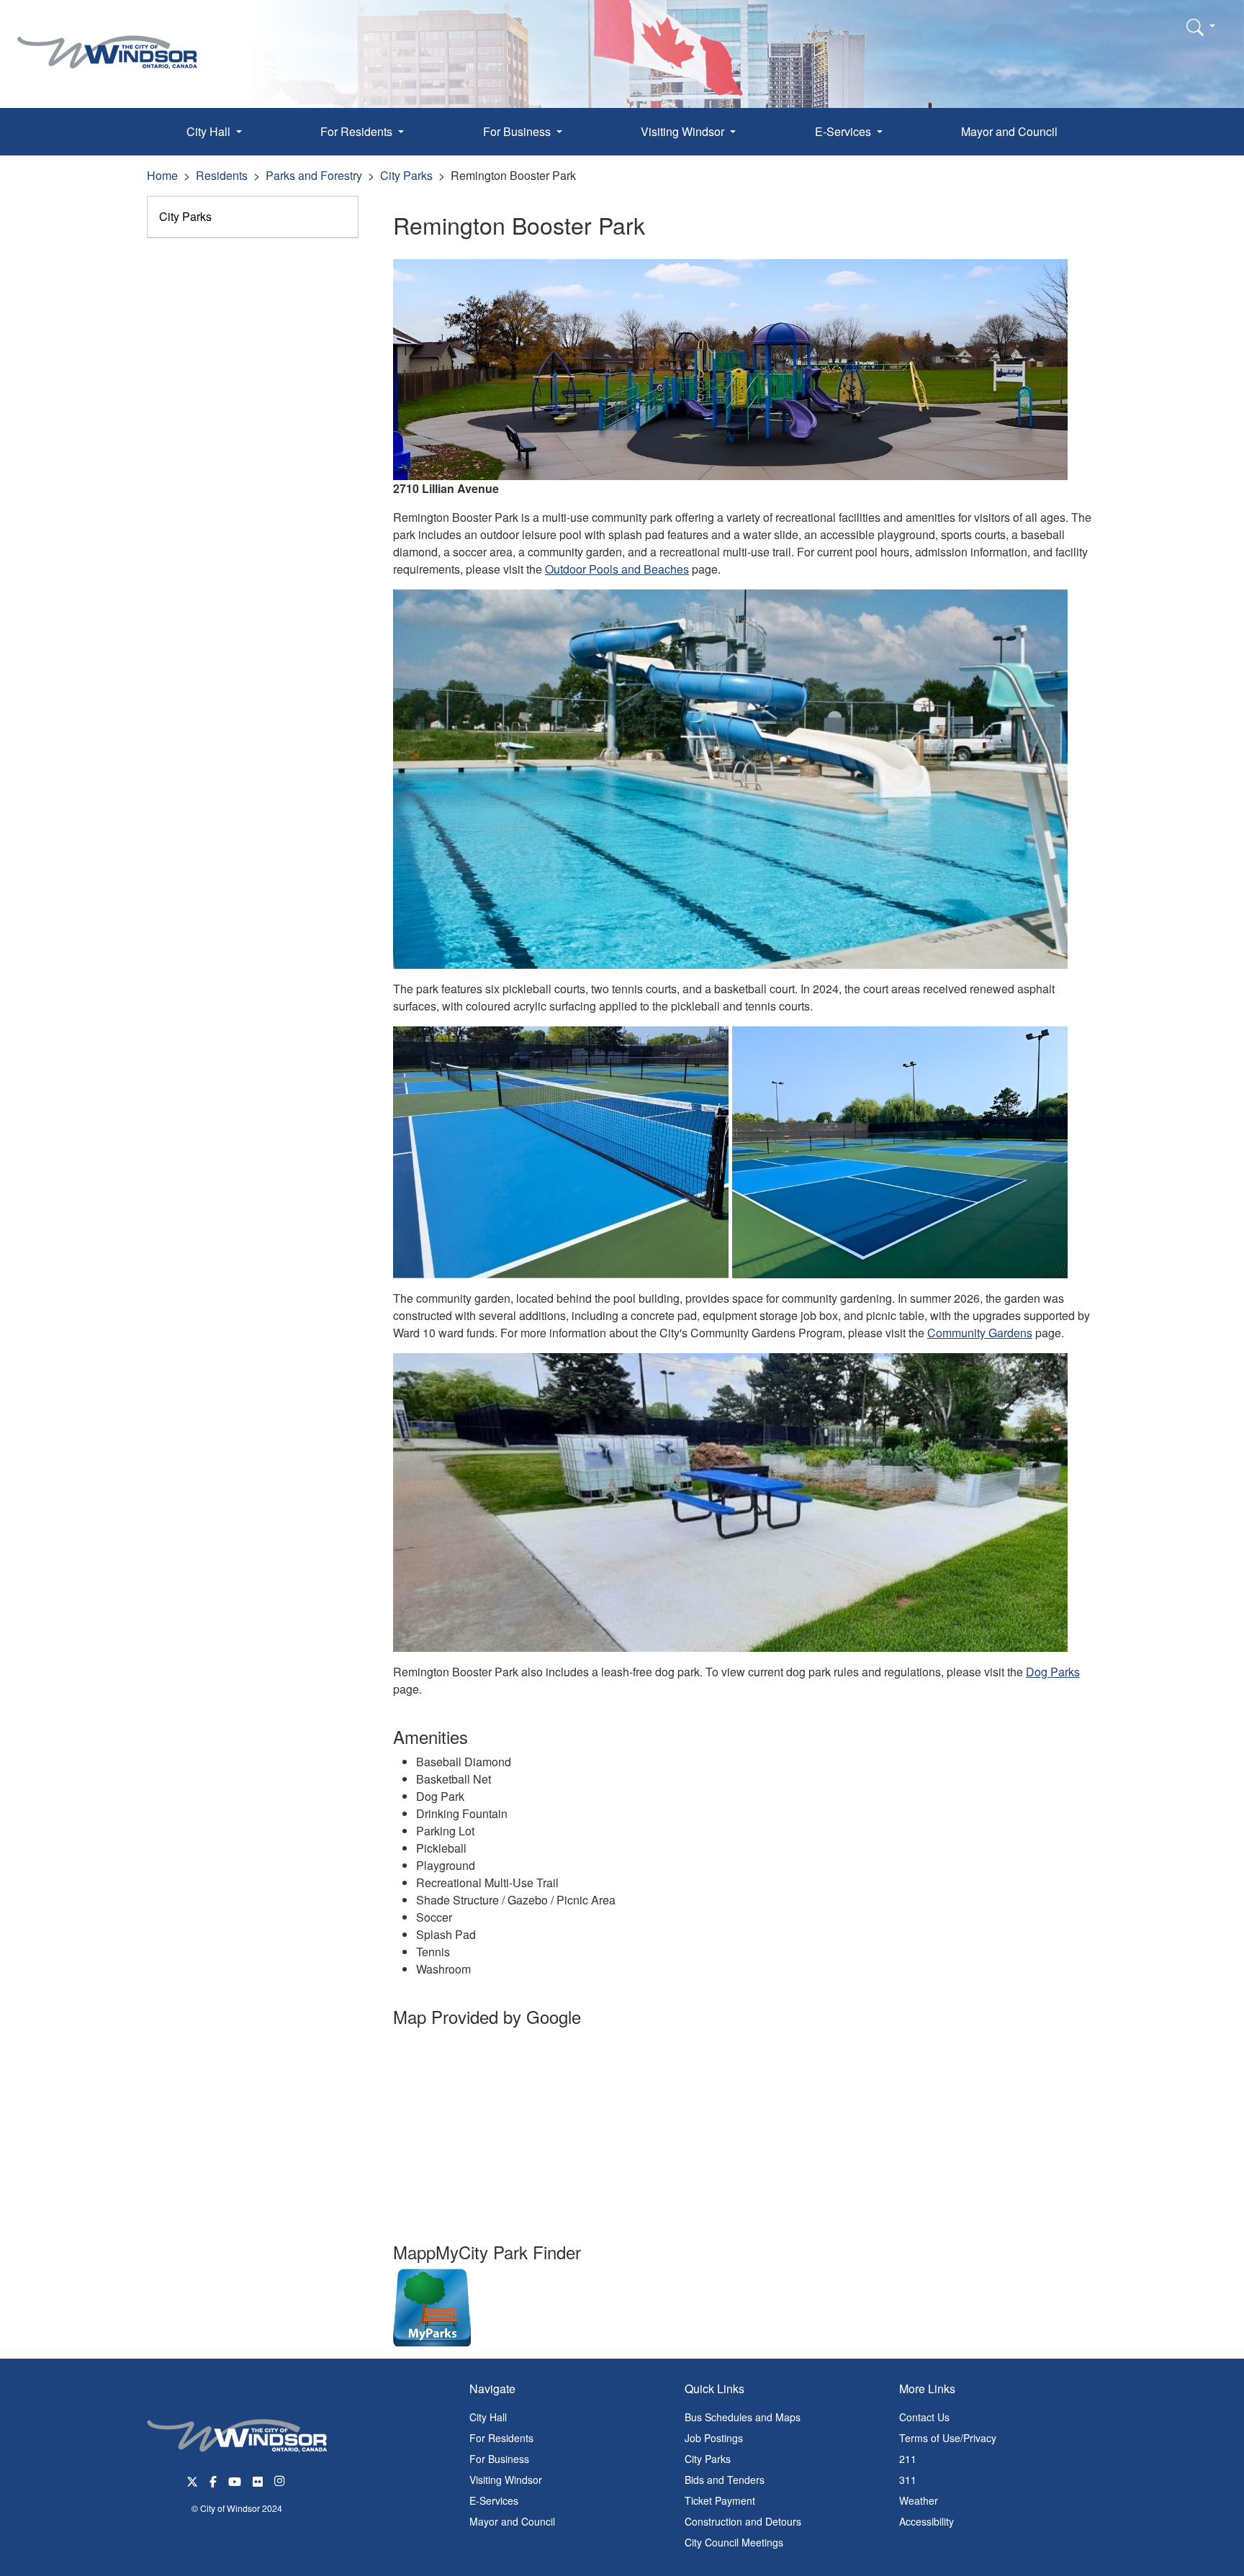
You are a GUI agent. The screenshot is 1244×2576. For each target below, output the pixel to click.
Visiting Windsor (506, 2480)
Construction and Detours (743, 2521)
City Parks (406, 175)
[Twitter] (192, 2480)
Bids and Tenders (725, 2480)
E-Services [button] (844, 131)
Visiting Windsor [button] (684, 131)
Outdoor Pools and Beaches (617, 569)
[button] (1201, 27)
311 (908, 2480)
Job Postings (714, 2438)
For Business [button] (518, 131)
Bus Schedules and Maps (743, 2417)
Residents (222, 175)
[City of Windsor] (107, 41)
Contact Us (924, 2417)
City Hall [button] (210, 131)
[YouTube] (235, 2480)
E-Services (494, 2500)
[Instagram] (281, 2480)
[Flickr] (258, 2480)
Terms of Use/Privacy (948, 2438)
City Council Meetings (734, 2542)
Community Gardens (980, 1333)
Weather (919, 2500)
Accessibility (927, 2521)
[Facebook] (213, 2480)
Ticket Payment (720, 2500)
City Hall (488, 2417)
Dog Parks (1053, 1672)
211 (908, 2459)
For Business (499, 2459)
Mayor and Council (1009, 131)
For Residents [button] (358, 131)
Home (162, 175)
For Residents (501, 2438)
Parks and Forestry (314, 175)
